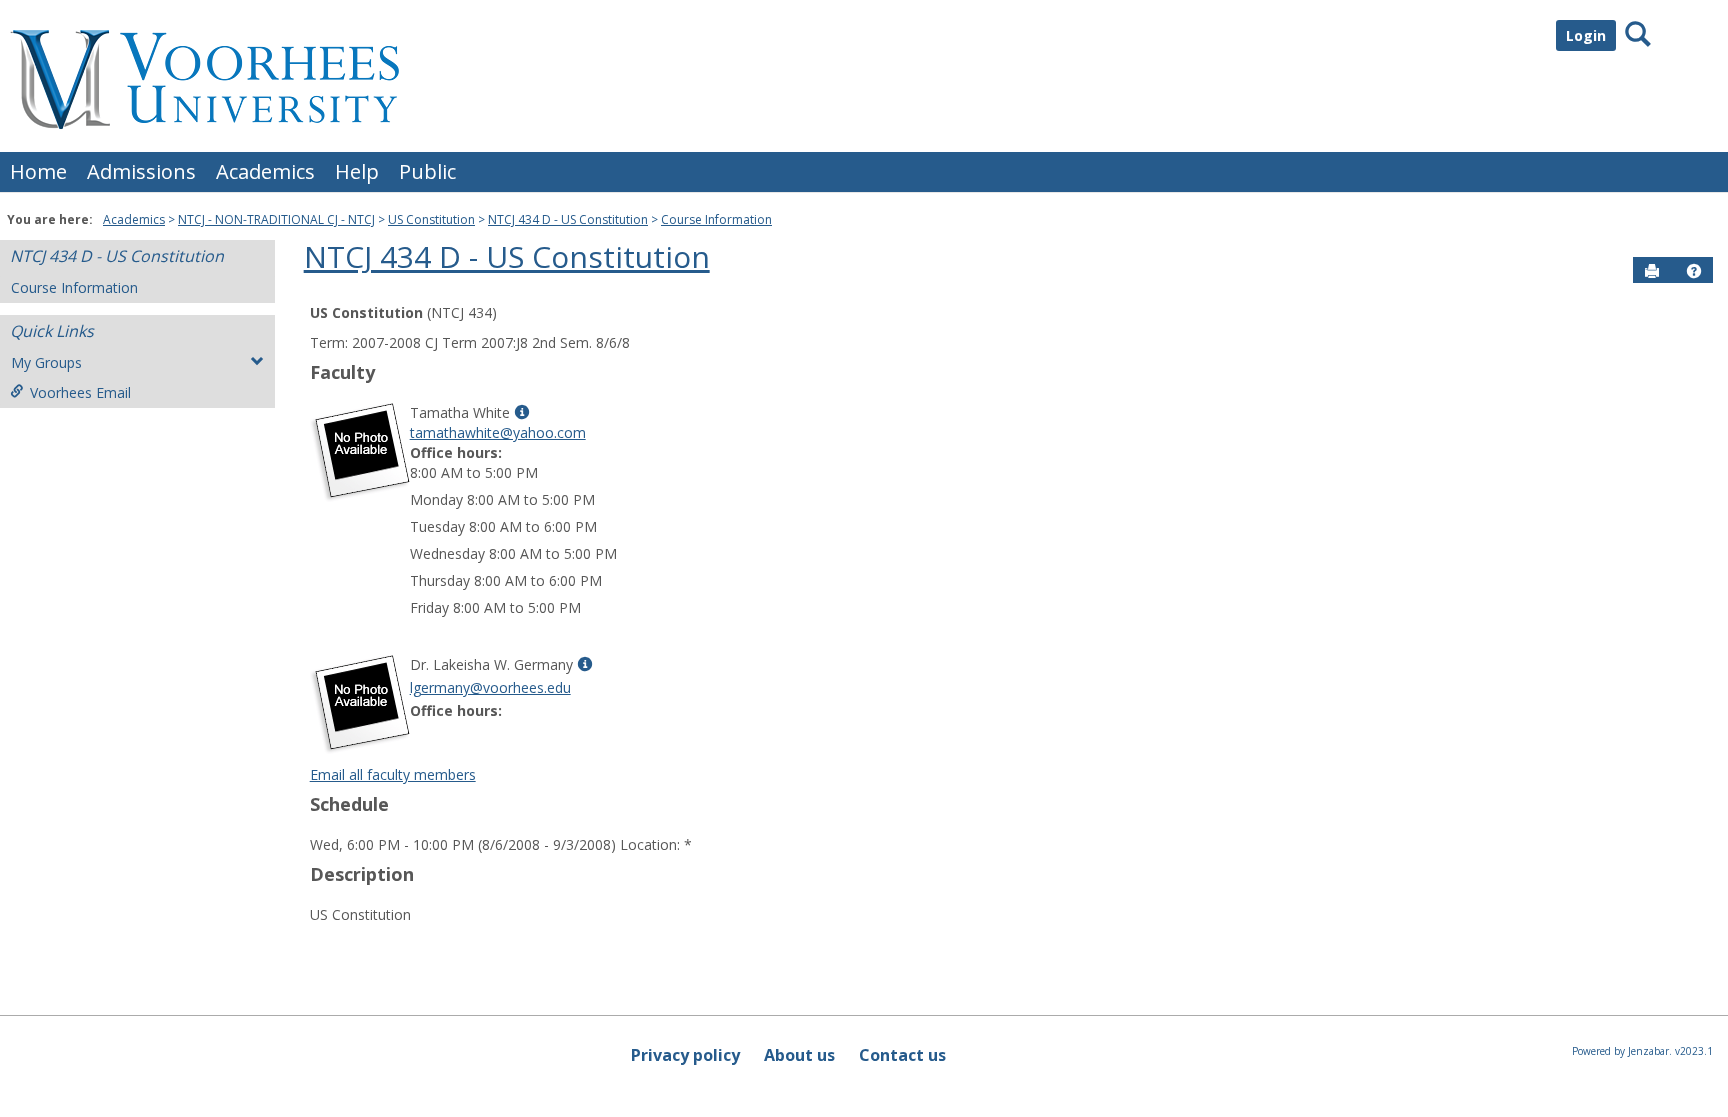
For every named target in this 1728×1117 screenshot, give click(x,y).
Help (357, 171)
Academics (265, 171)
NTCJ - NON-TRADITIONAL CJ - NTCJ (276, 219)
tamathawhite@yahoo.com (498, 432)
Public (427, 171)
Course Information (716, 219)
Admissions (141, 171)
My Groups (46, 362)
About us (799, 1055)
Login (1586, 35)
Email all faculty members (393, 774)
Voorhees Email (80, 392)
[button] (1694, 271)
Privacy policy (685, 1055)
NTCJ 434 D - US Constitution (568, 219)
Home (38, 171)
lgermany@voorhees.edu (490, 687)
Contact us (902, 1055)
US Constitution (431, 219)
